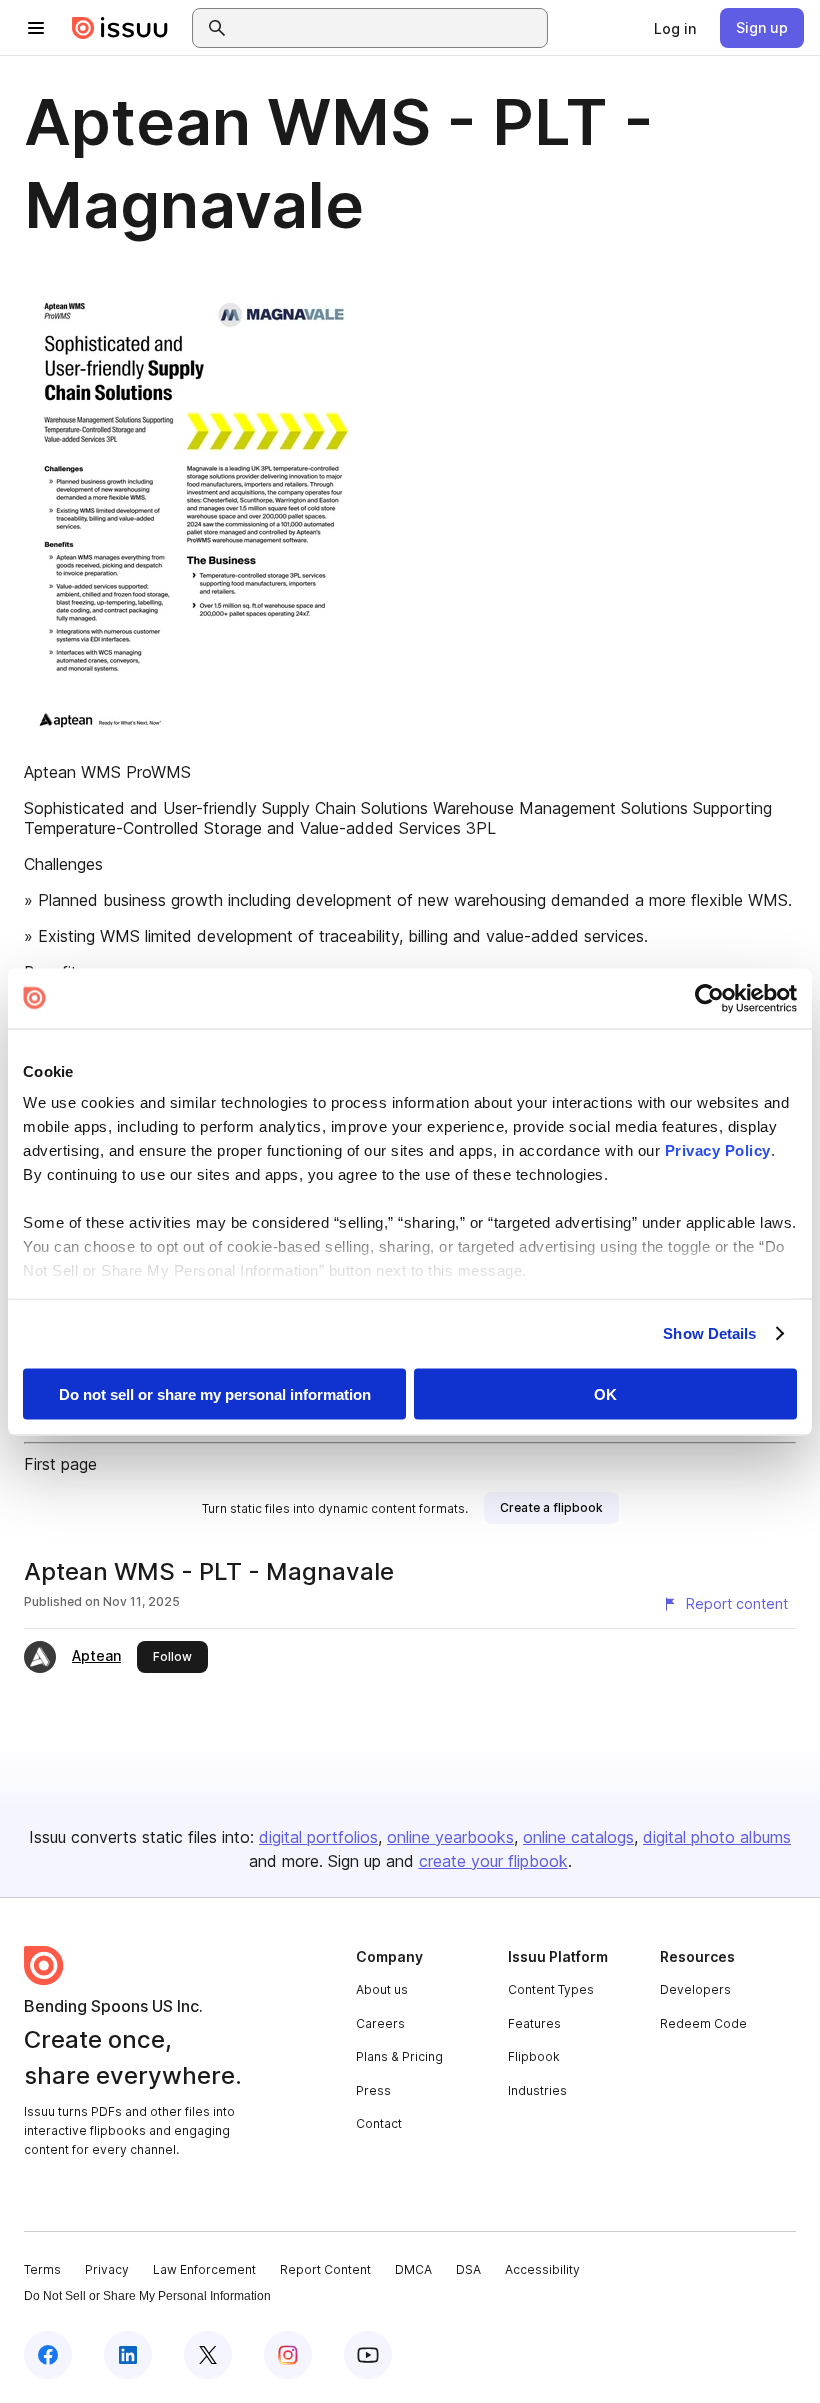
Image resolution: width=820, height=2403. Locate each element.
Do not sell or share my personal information (215, 1393)
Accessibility (542, 2269)
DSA (468, 2269)
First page (60, 1464)
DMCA (413, 2269)
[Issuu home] (120, 28)
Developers (695, 1989)
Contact (379, 2123)
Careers (380, 2023)
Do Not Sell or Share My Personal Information (147, 2296)
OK (605, 1393)
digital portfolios (318, 1837)
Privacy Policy (718, 1150)
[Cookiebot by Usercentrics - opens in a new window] (709, 998)
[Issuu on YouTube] (368, 2355)
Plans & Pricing (399, 2056)
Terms (42, 2269)
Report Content (325, 2269)
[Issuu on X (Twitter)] (208, 2355)
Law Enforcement (204, 2269)
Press (373, 2090)
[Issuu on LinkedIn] (128, 2355)
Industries (537, 2090)
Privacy (107, 2269)
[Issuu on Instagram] (288, 2355)
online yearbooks (450, 1837)
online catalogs (578, 1837)
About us (382, 1989)
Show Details (709, 1333)
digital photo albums (717, 1837)
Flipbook (534, 2056)
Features (534, 2023)
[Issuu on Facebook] (48, 2355)
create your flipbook (493, 1861)
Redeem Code (703, 2023)
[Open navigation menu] (36, 28)
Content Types (551, 1989)
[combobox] (388, 28)
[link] (675, 28)
